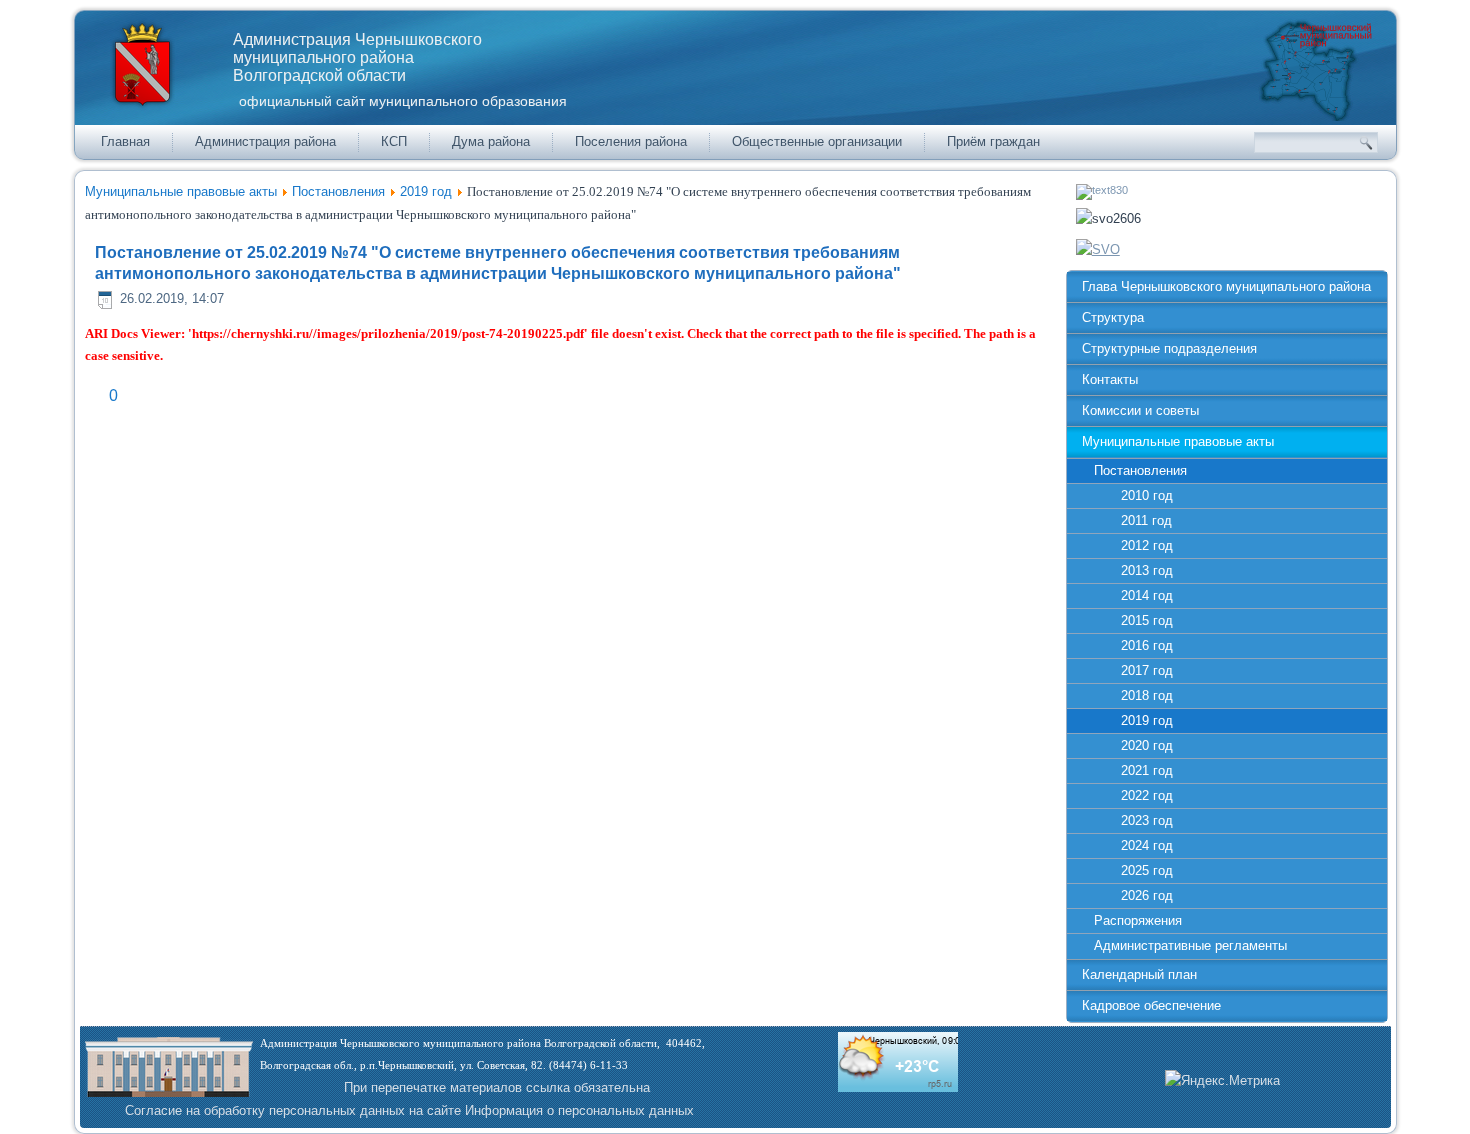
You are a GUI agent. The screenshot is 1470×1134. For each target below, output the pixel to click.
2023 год (1147, 820)
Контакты (1110, 379)
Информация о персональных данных (579, 1110)
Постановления (338, 191)
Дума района (491, 141)
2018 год (1147, 695)
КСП (394, 141)
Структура (1113, 317)
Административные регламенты (1190, 945)
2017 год (1147, 670)
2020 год (1147, 745)
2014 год (1147, 595)
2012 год (1147, 545)
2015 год (1147, 620)
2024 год (1147, 845)
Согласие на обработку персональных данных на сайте (293, 1110)
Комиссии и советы (1140, 410)
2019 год (426, 191)
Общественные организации (817, 141)
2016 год (1147, 645)
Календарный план (1139, 974)
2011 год (1146, 520)
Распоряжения (1138, 920)
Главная (125, 141)
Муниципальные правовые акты (181, 191)
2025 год (1147, 870)
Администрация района (265, 141)
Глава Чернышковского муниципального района (1226, 286)
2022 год (1147, 795)
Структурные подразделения (1169, 348)
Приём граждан (993, 141)
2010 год (1147, 495)
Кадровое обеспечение (1151, 1005)
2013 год (1147, 570)
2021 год (1147, 770)
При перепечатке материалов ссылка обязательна (497, 1087)
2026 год (1147, 895)
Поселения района (631, 141)
